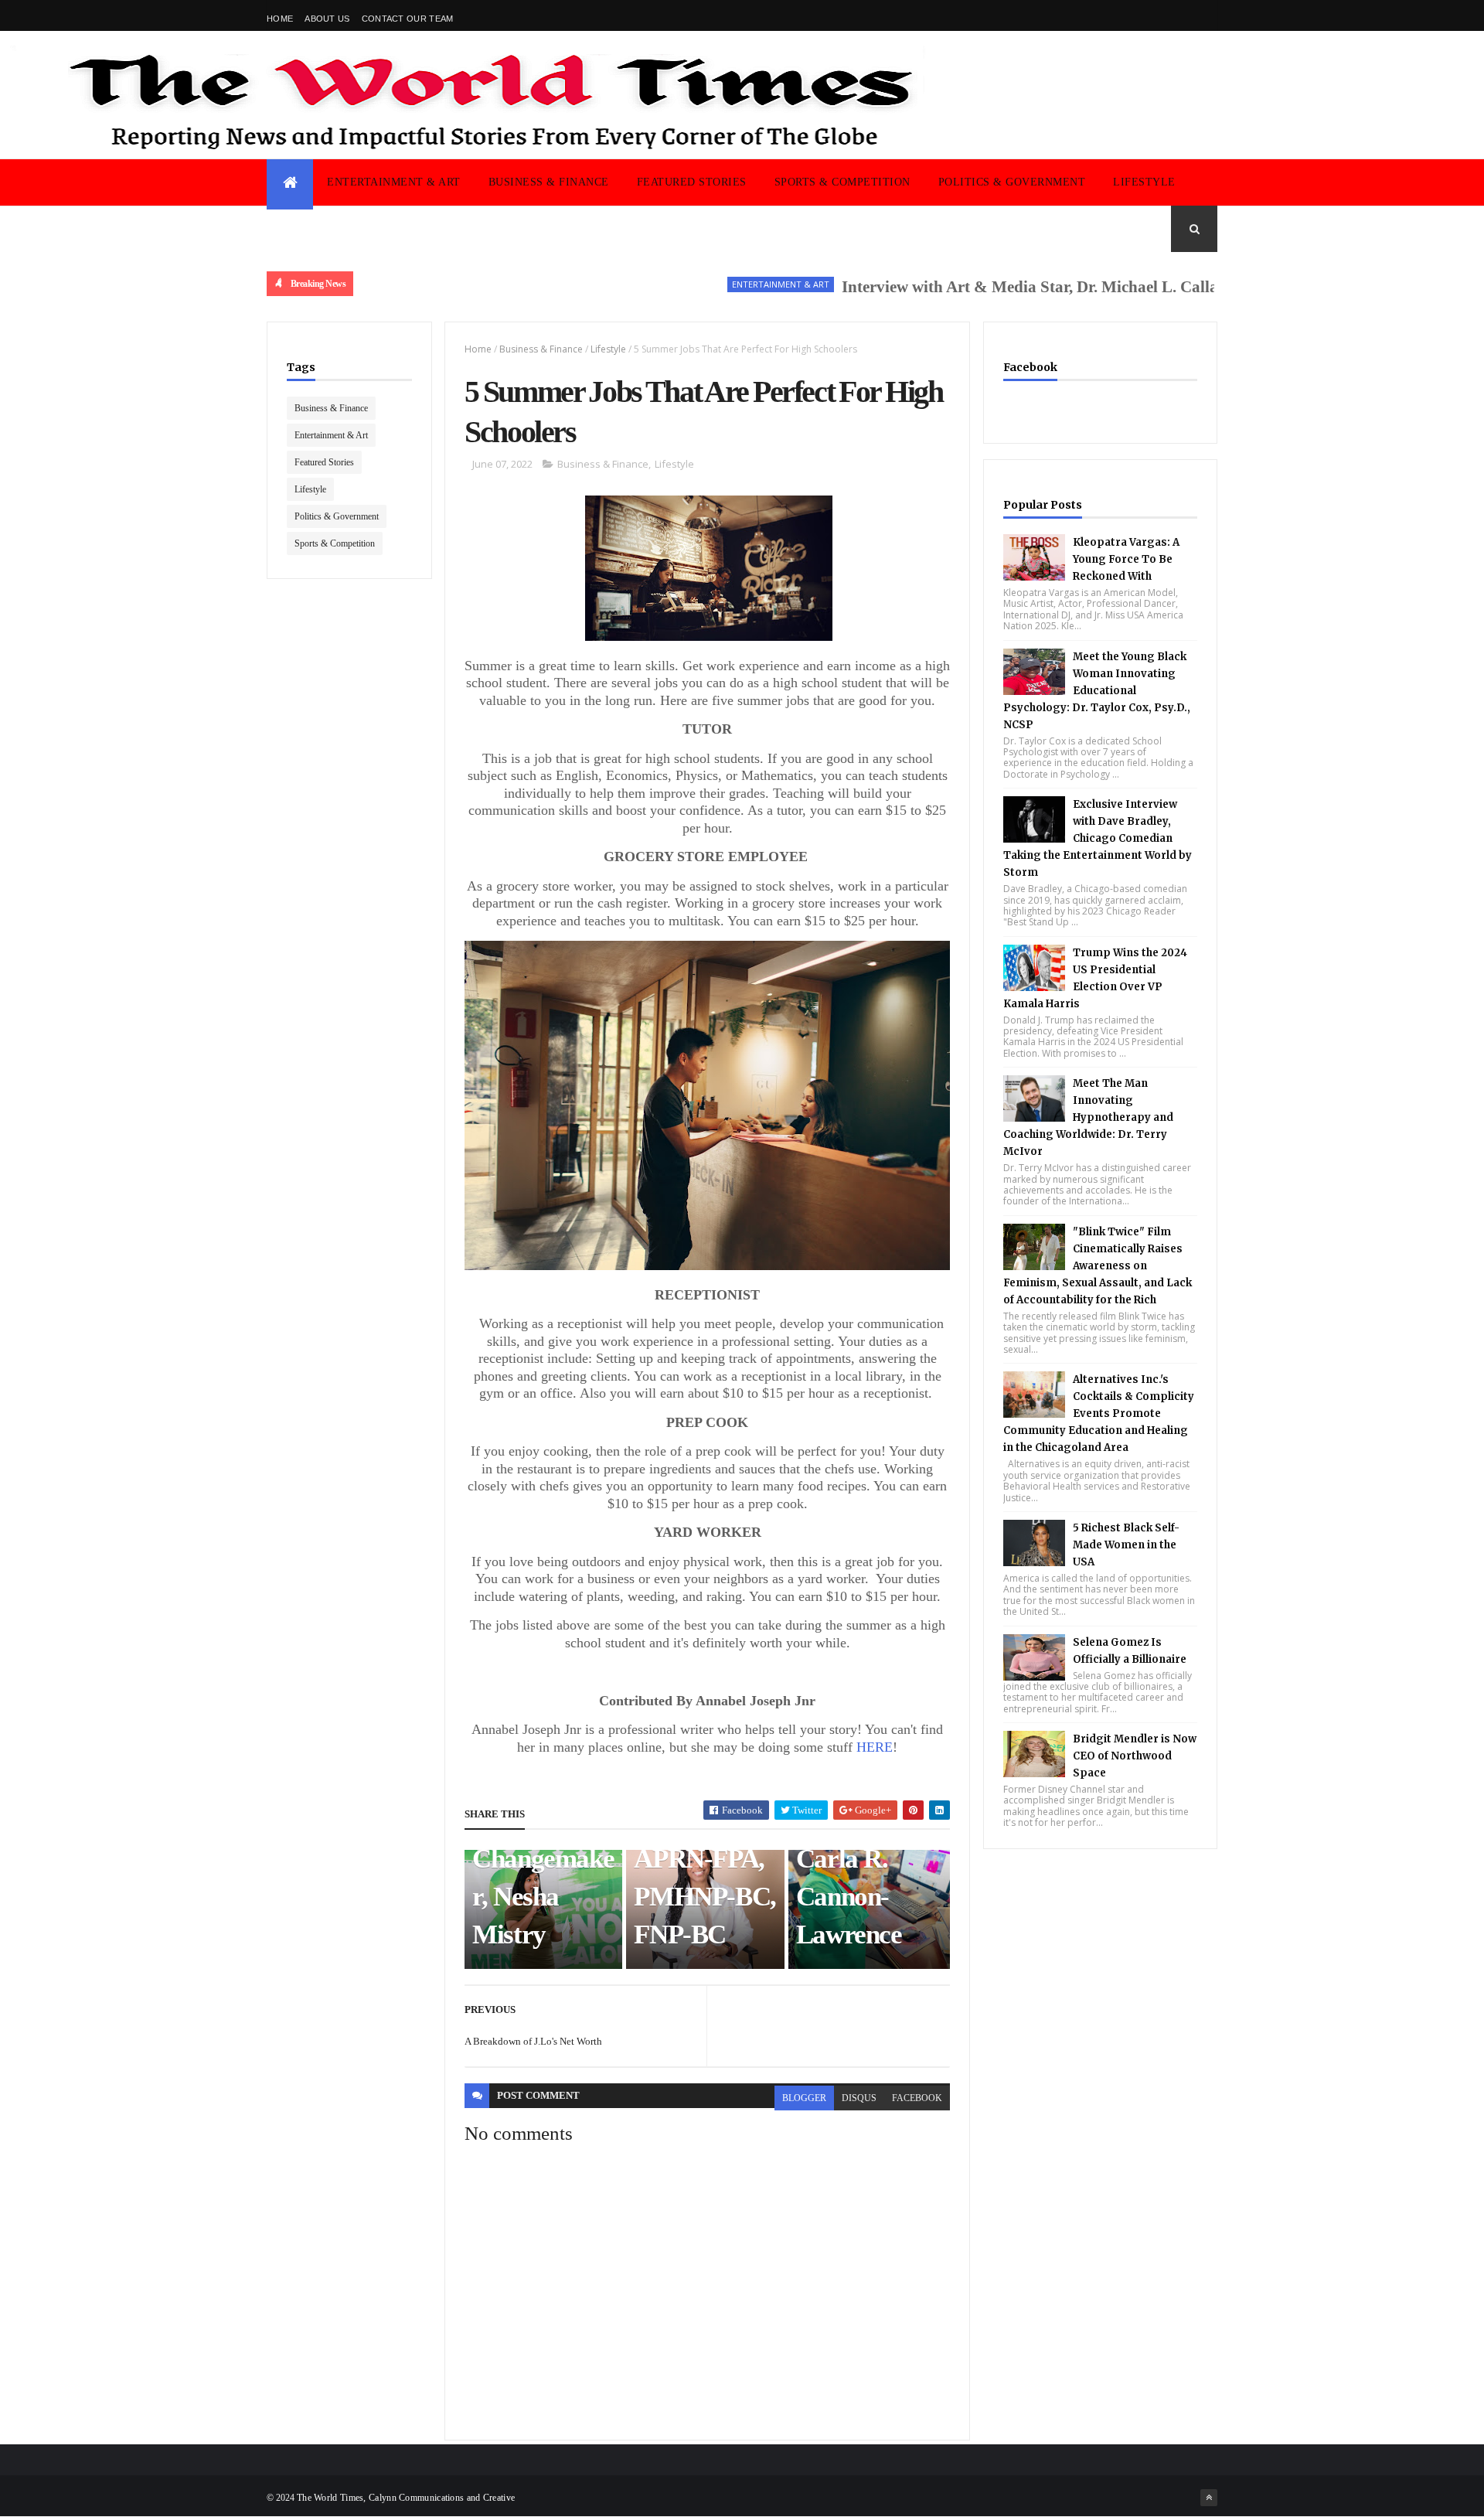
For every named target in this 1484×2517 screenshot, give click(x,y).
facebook (917, 2098)
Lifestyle (1144, 182)
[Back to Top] (1209, 2498)
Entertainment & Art (394, 182)
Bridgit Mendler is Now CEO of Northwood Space (1135, 1756)
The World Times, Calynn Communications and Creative (406, 2498)
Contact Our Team (408, 19)
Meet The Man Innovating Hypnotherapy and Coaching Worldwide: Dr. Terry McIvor (1088, 1117)
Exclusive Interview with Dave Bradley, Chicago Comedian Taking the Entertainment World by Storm (1098, 838)
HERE (875, 1747)
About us (327, 19)
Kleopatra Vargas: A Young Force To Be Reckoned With (1126, 559)
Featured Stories (692, 182)
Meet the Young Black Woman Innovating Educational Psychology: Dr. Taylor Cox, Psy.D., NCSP (1097, 691)
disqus (859, 2098)
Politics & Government (1012, 182)
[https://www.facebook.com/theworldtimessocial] (1209, 15)
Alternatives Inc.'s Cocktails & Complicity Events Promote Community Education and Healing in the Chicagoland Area (1099, 1413)
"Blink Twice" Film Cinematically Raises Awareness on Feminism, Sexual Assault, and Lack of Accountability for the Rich (1098, 1266)
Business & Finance (549, 182)
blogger (804, 2098)
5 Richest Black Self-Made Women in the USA (1126, 1545)
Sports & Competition (842, 182)
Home (280, 19)
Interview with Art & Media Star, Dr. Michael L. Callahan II (997, 287)
